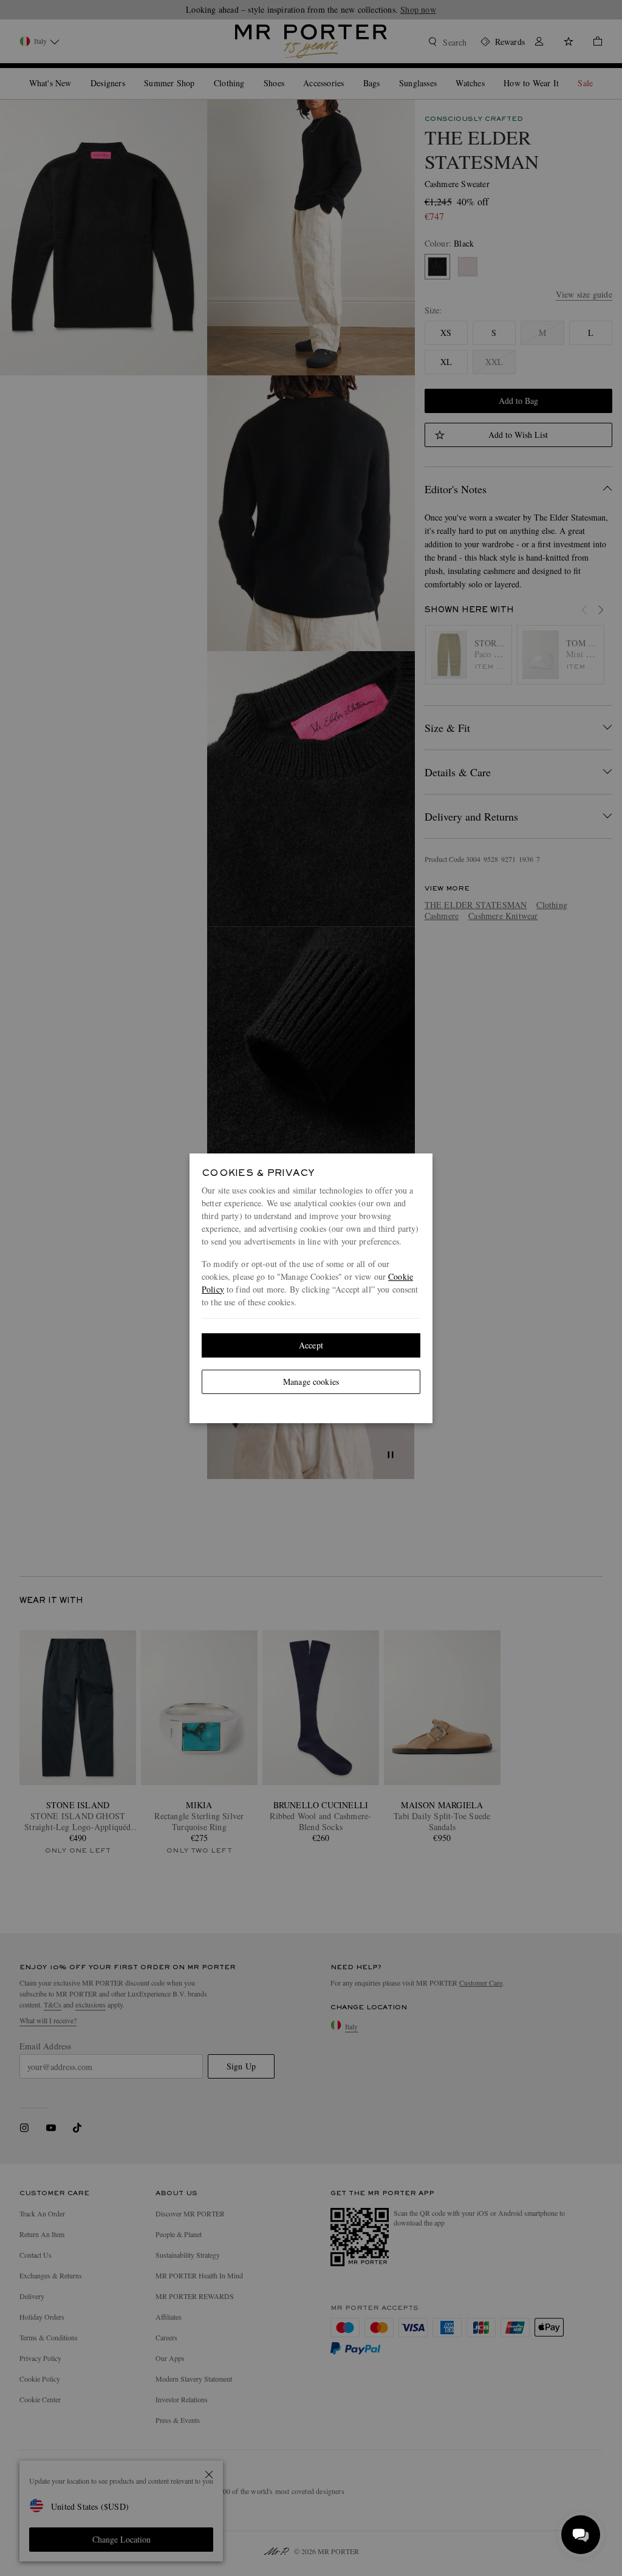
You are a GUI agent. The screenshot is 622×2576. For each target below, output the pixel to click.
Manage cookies (311, 1382)
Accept (311, 1345)
